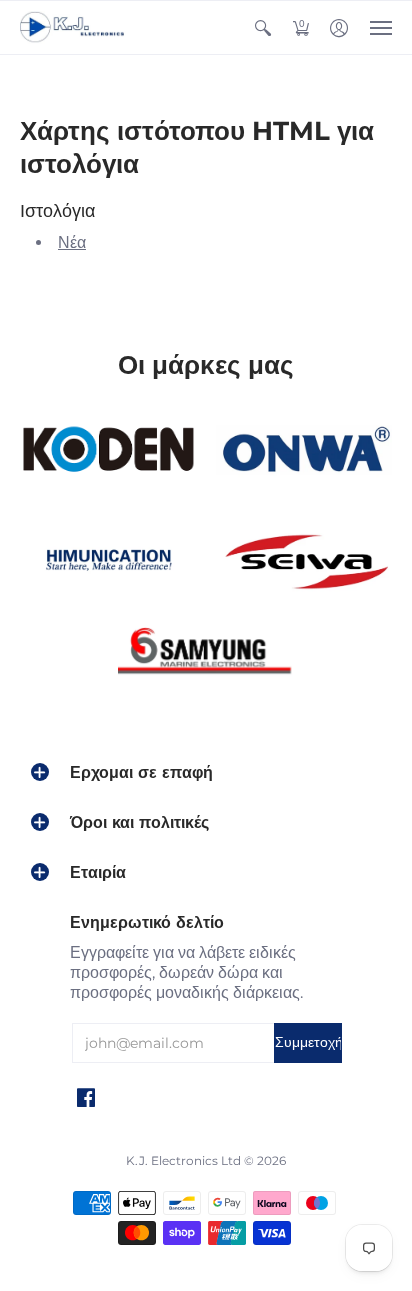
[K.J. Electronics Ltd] (75, 27)
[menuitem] (263, 27)
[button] (263, 27)
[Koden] (108, 450)
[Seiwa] (304, 563)
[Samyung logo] (206, 655)
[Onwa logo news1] (304, 450)
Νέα (72, 242)
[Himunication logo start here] (108, 563)
